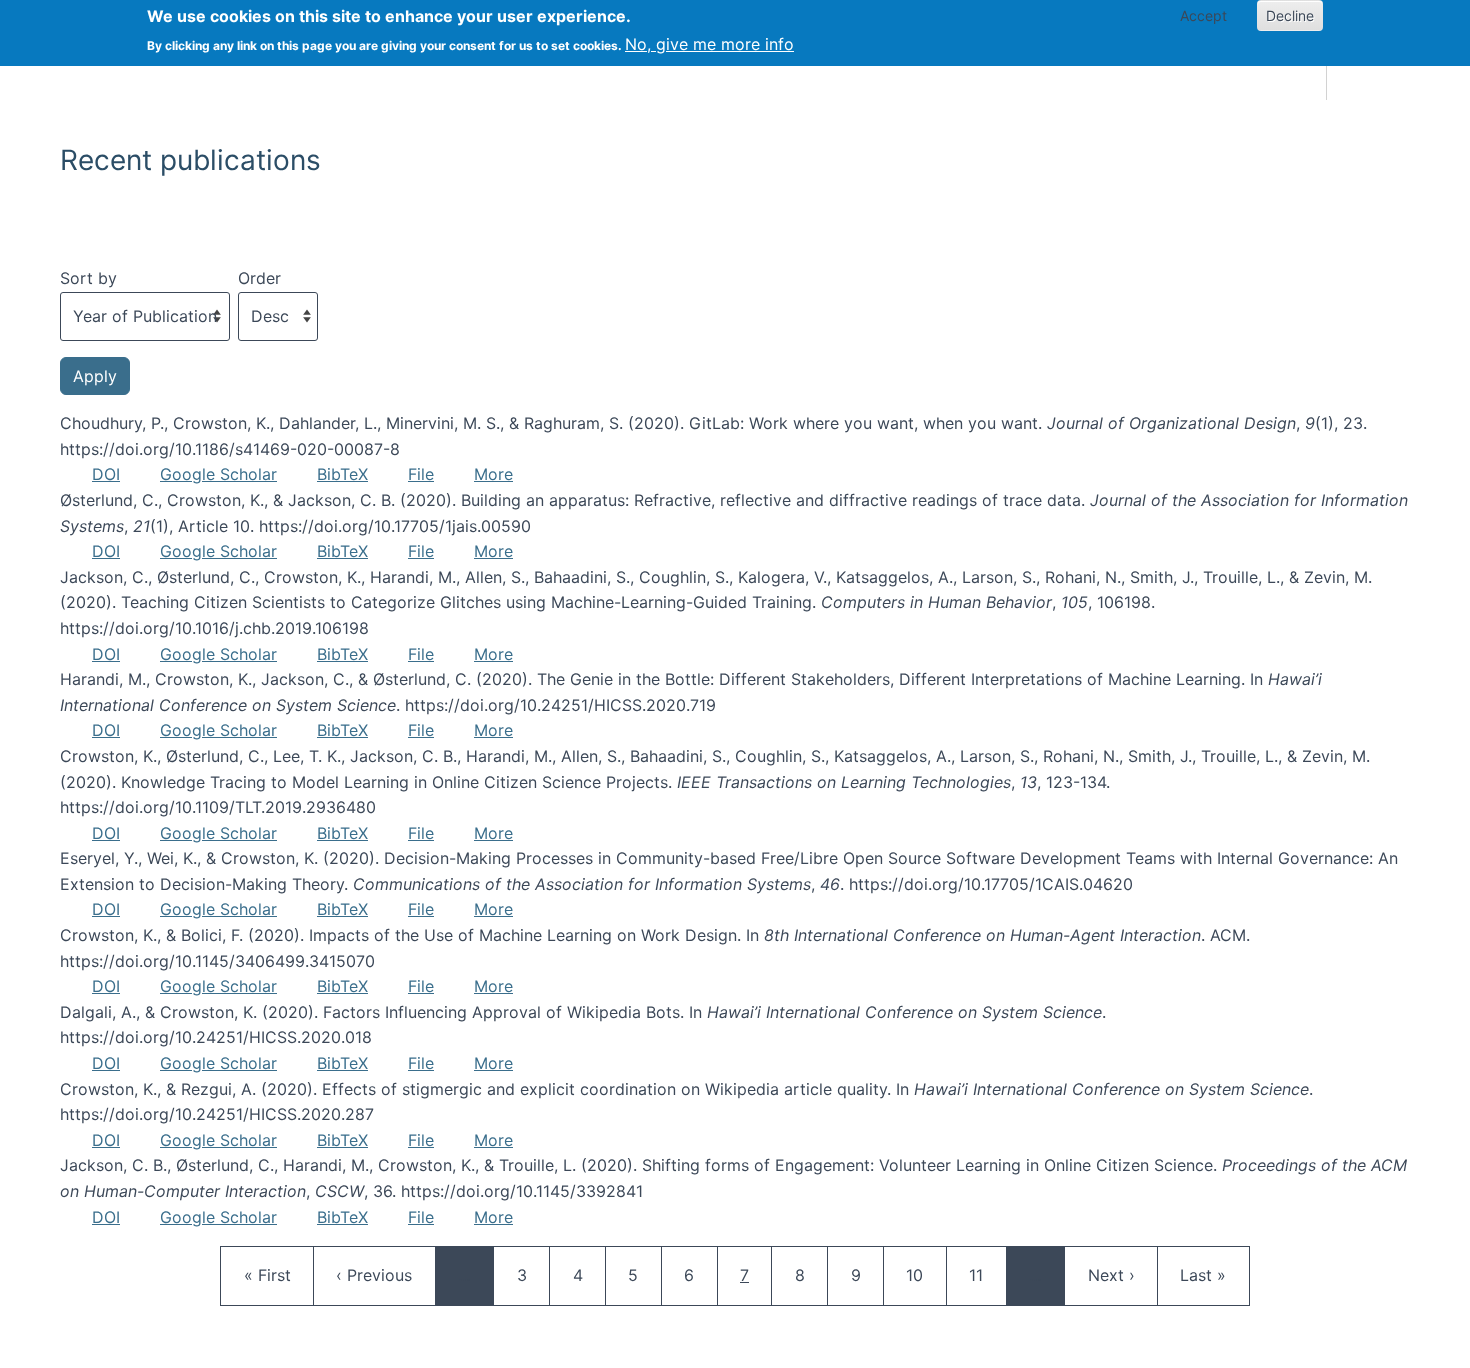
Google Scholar (218, 474)
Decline (1290, 15)
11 (987, 1274)
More (493, 474)
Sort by (88, 278)
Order (259, 278)
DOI (106, 474)
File (421, 474)
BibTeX (342, 474)
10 (924, 1274)
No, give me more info (709, 44)
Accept (1203, 15)
